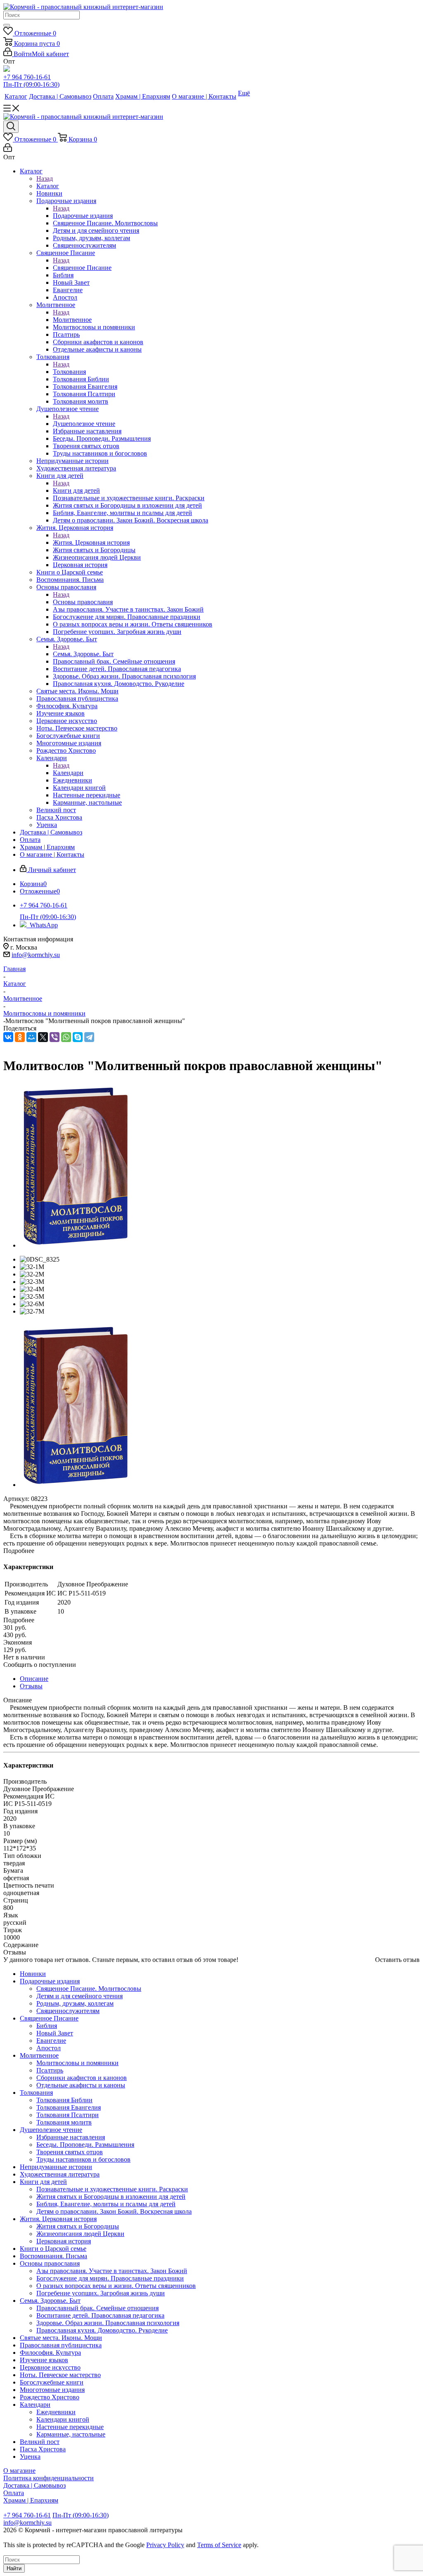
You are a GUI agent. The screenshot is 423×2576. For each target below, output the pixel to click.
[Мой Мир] (31, 1037)
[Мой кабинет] (8, 150)
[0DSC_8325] (76, 1245)
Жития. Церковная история (91, 542)
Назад (45, 178)
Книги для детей (76, 490)
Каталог (48, 186)
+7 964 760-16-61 (27, 77)
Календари (68, 773)
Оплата (14, 2493)
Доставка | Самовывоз (34, 2485)
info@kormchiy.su (36, 955)
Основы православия (83, 602)
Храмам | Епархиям (31, 2500)
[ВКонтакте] (8, 1037)
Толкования (69, 372)
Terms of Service (219, 2545)
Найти (14, 2568)
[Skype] (78, 1037)
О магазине (19, 2471)
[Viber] (55, 1037)
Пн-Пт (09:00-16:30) (31, 84)
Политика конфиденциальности (49, 2478)
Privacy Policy (165, 2545)
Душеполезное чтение (84, 424)
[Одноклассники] (20, 1037)
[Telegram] (89, 1037)
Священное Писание (82, 268)
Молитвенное (72, 320)
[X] (43, 1037)
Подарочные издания (83, 216)
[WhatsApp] (66, 1037)
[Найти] (7, 25)
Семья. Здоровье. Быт (83, 654)
